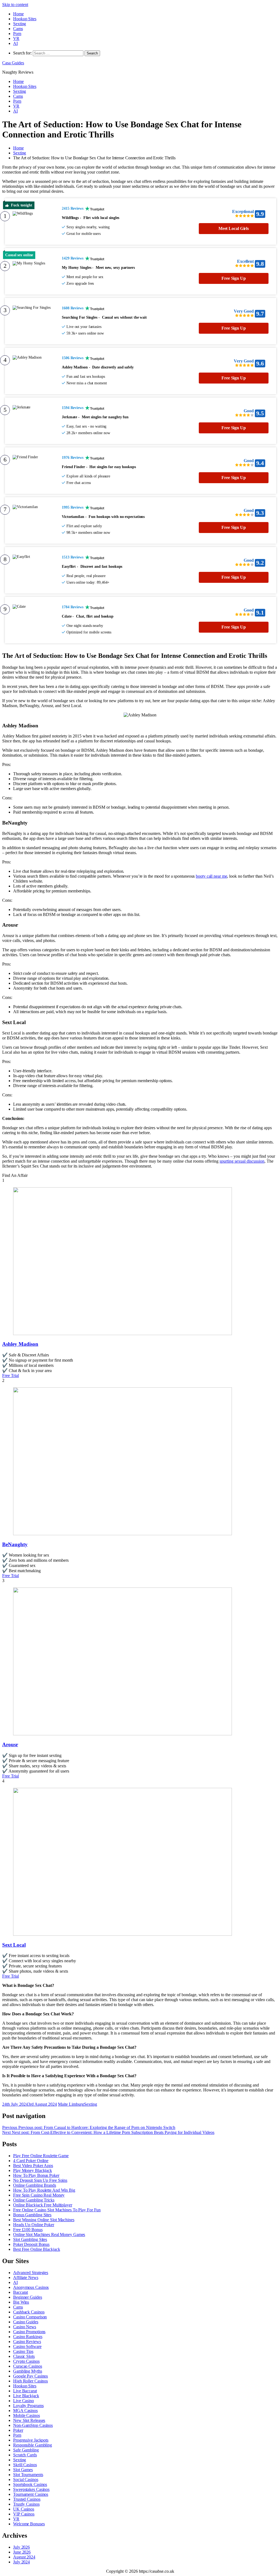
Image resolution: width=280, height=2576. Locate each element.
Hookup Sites (25, 19)
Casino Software (27, 2346)
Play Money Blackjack (33, 2170)
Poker (18, 2430)
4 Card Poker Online (31, 2161)
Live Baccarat (25, 2391)
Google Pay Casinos (30, 2376)
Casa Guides (13, 63)
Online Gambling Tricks (34, 2200)
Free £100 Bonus (28, 2230)
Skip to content (15, 5)
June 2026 (22, 2552)
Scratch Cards (25, 2455)
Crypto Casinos (26, 2361)
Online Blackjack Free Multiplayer (43, 2205)
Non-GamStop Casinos (33, 2425)
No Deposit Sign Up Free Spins (40, 2180)
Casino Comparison (30, 2317)
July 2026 (21, 2547)
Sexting (20, 24)
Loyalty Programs (28, 2406)
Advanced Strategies (31, 2273)
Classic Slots (24, 2356)
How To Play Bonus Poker (36, 2175)
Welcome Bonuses (29, 2524)
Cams (18, 29)
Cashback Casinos (29, 2312)
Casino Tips (23, 2351)
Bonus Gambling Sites (32, 2215)
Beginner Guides (28, 2297)
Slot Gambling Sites (30, 2239)
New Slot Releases (29, 2420)
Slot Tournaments (28, 2475)
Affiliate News (26, 2277)
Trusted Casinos (27, 2499)
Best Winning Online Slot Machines (44, 2220)
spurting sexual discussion (242, 1161)
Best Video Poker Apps (33, 2166)
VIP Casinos (24, 2514)
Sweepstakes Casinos (31, 2489)
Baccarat (21, 2292)
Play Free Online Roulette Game (41, 2156)
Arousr (10, 1744)
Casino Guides (26, 2322)
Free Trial (11, 1375)
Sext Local (14, 1945)
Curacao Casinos (28, 2366)
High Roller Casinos (30, 2381)
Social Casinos (26, 2480)
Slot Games (23, 2470)
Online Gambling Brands (35, 2185)
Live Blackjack (26, 2396)
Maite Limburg (71, 2104)
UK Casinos (24, 2509)
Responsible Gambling (33, 2445)
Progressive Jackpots (31, 2440)
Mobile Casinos (27, 2415)
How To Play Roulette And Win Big (44, 2190)
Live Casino (24, 2401)
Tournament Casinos (31, 2494)
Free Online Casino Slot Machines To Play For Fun (57, 2210)
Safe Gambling (26, 2450)
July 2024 (21, 2562)
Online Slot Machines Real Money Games (49, 2234)
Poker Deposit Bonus (31, 2244)
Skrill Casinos (25, 2465)
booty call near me (211, 876)
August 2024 (24, 2557)
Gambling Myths (28, 2371)
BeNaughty (15, 1544)
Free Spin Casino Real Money (39, 2195)
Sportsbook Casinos (30, 2484)
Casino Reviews (27, 2342)
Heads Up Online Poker (34, 2225)
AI (15, 43)
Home (18, 14)
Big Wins (21, 2302)
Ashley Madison (20, 1344)
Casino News (25, 2327)
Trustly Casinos (26, 2504)
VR (16, 38)
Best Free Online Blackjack (37, 2249)
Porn (17, 34)
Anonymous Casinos (31, 2287)
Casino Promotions (29, 2332)
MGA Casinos (25, 2411)
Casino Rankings (28, 2337)
